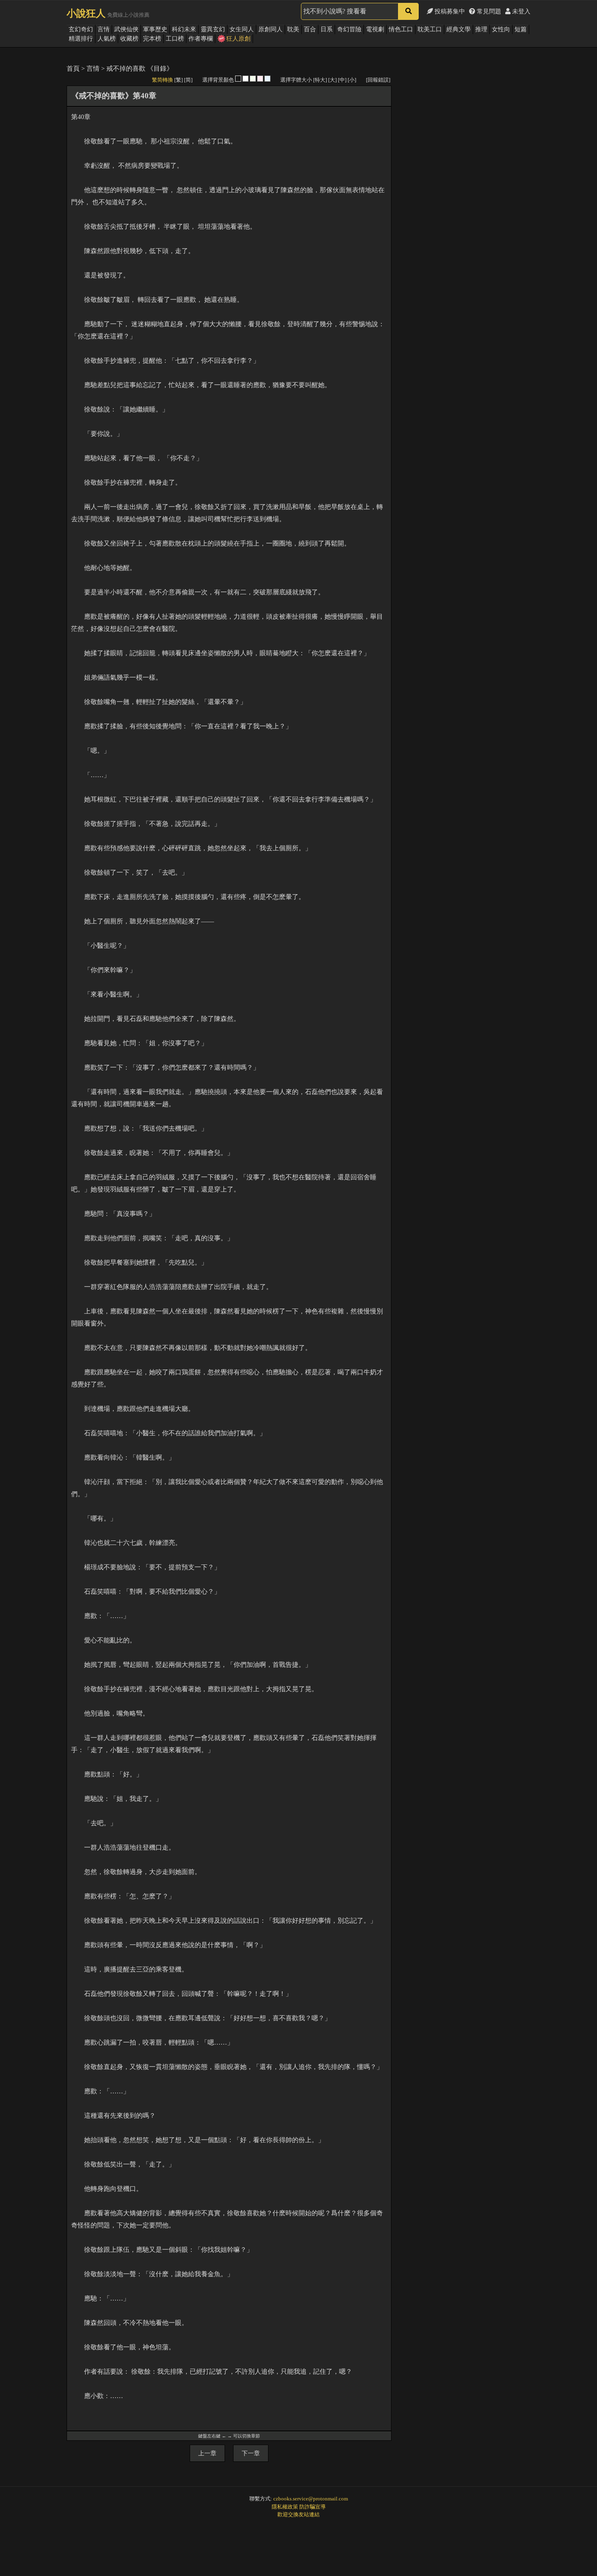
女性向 (501, 29)
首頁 (73, 68)
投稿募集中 (449, 11)
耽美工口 (430, 29)
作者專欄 (201, 39)
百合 (310, 29)
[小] (352, 80)
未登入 (520, 11)
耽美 (293, 29)
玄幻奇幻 (81, 29)
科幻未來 (184, 29)
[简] (188, 80)
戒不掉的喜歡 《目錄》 (140, 68)
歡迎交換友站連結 (298, 2514)
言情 (104, 29)
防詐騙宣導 (313, 2507)
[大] (332, 80)
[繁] (178, 80)
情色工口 (401, 29)
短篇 (521, 29)
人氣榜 (107, 39)
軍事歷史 (155, 29)
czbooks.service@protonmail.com (311, 2499)
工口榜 (175, 39)
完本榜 (152, 39)
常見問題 (488, 11)
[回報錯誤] (378, 80)
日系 (327, 29)
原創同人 (270, 29)
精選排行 (81, 39)
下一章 (251, 2453)
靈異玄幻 (213, 29)
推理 (481, 29)
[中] (342, 80)
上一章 (207, 2453)
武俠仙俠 (126, 29)
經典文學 (459, 29)
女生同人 (242, 29)
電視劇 (375, 29)
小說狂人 (86, 13)
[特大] (320, 80)
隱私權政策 (285, 2507)
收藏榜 (129, 39)
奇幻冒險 (349, 29)
